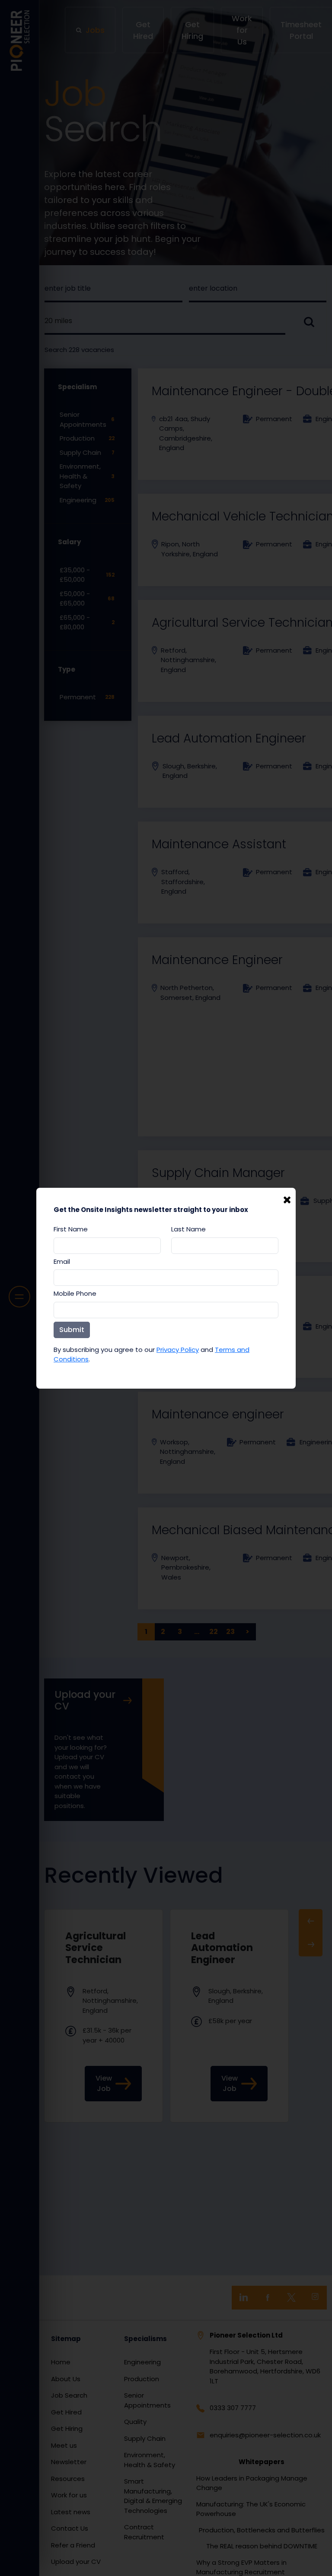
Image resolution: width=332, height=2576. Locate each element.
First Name (71, 1229)
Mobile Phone (75, 1293)
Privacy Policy (178, 1350)
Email (62, 1261)
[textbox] (107, 1246)
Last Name (188, 1229)
